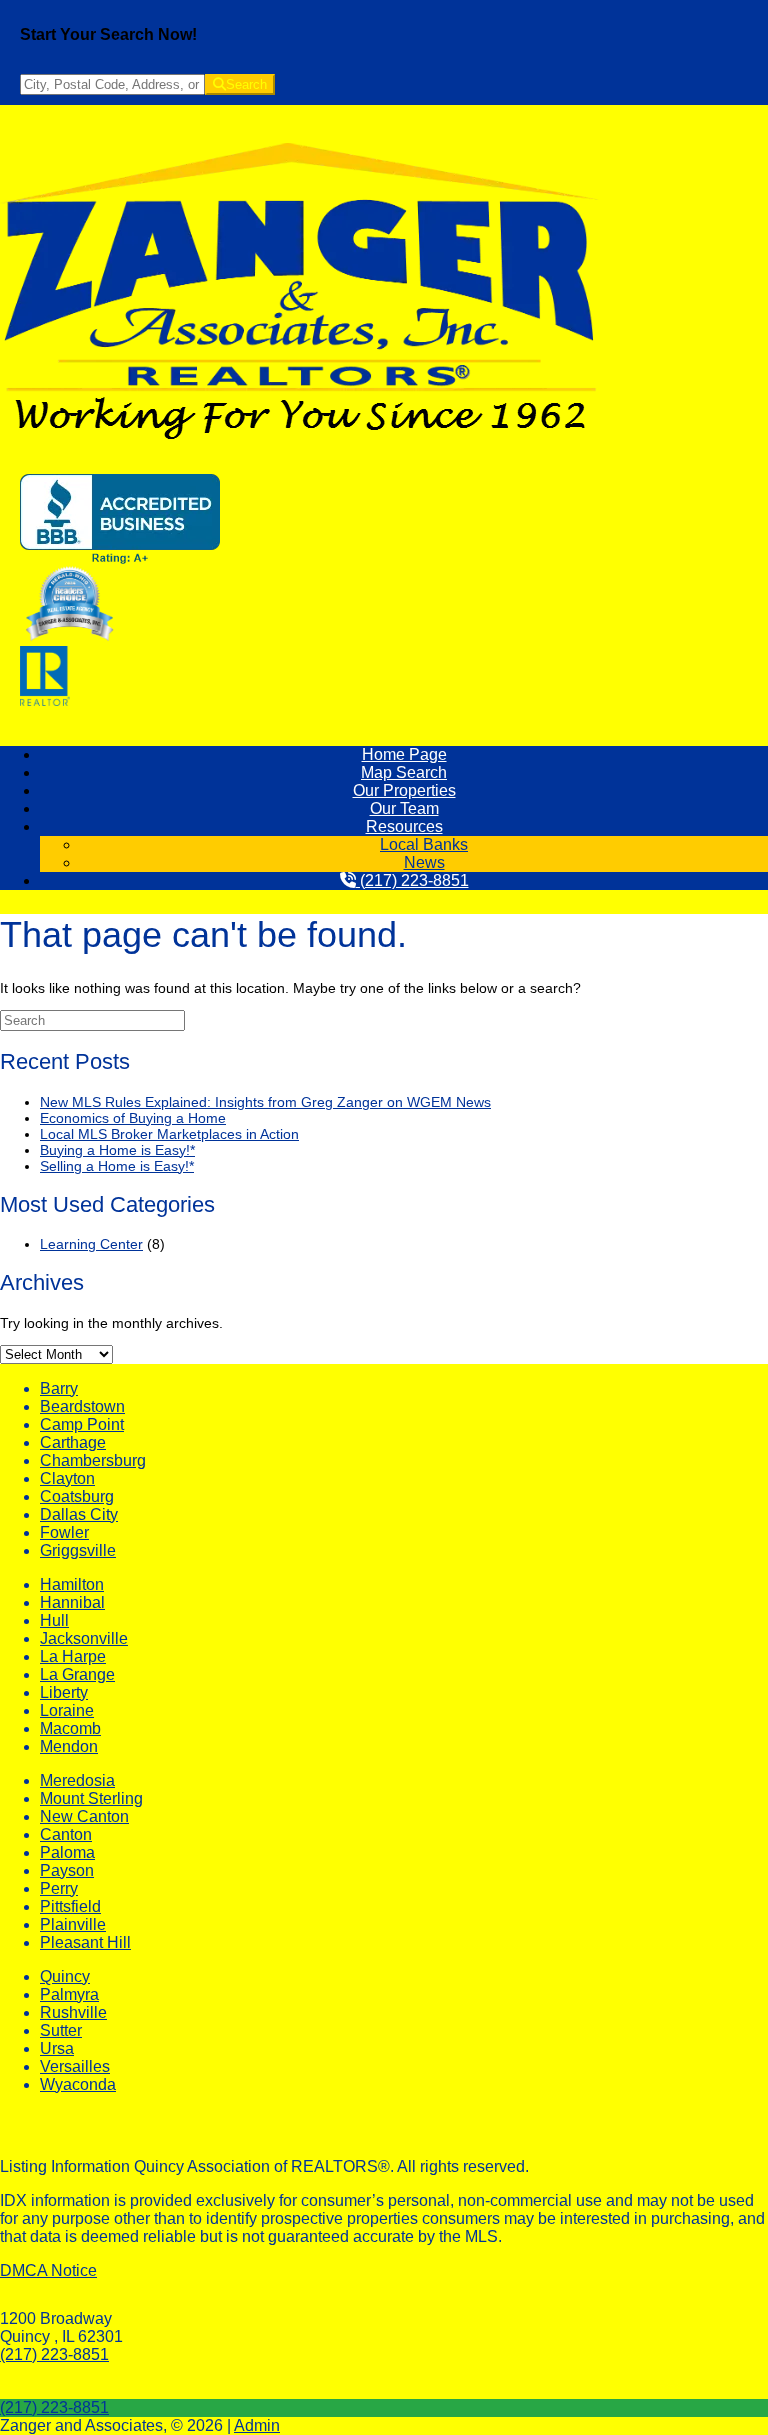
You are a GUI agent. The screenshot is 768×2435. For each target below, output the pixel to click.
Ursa (57, 2048)
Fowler (64, 1532)
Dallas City (79, 1514)
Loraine (67, 1710)
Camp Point (82, 1424)
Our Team (404, 808)
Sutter (61, 2030)
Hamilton (72, 1584)
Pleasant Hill (85, 1942)
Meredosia (77, 1780)
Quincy (65, 1976)
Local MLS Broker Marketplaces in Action (169, 1134)
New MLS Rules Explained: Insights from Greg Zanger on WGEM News (265, 1102)
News (424, 862)
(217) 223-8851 (412, 880)
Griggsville (78, 1550)
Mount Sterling (91, 1798)
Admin (257, 2425)
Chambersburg (93, 1460)
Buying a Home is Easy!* (117, 1150)
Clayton (67, 1478)
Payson (67, 1870)
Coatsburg (77, 1496)
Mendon (69, 1746)
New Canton (84, 1816)
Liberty (64, 1692)
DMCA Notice (48, 2270)
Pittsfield (70, 1906)
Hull (54, 1620)
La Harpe (73, 1656)
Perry (59, 1888)
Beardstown (82, 1406)
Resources (404, 826)
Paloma (67, 1852)
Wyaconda (78, 2084)
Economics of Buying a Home (133, 1118)
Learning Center (91, 1244)
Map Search (404, 772)
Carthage (73, 1442)
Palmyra (69, 1994)
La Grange (77, 1674)
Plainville (73, 1924)
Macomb (70, 1728)
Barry (59, 1388)
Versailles (75, 2066)
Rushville (73, 2012)
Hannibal (72, 1602)
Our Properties (404, 790)
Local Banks (424, 844)
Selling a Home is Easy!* (117, 1166)
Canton (66, 1834)
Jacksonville (84, 1638)
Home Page (404, 754)
